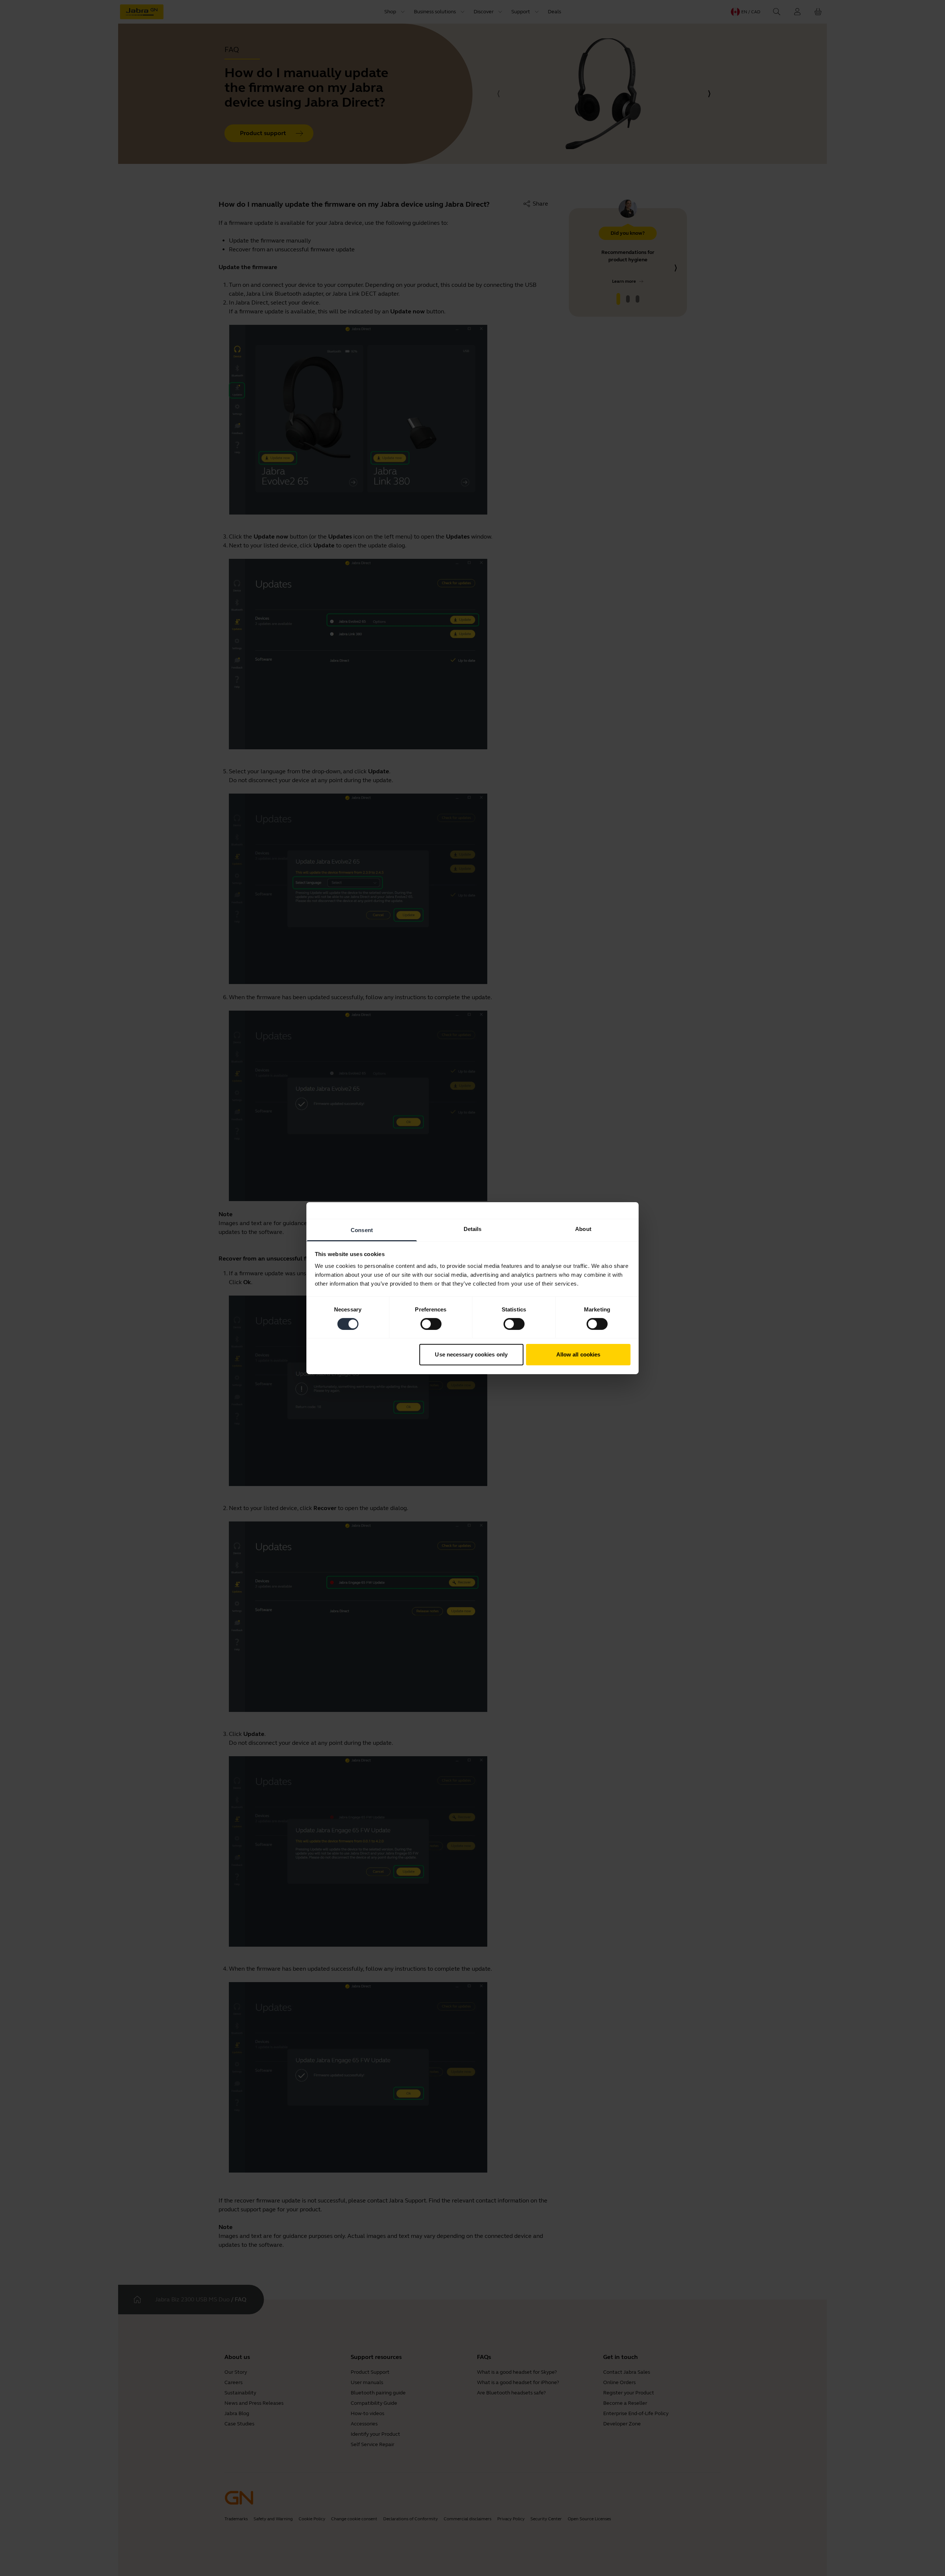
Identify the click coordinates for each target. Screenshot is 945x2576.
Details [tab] (473, 1229)
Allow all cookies (578, 1354)
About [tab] (583, 1229)
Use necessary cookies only (471, 1354)
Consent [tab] (362, 1230)
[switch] (431, 1324)
